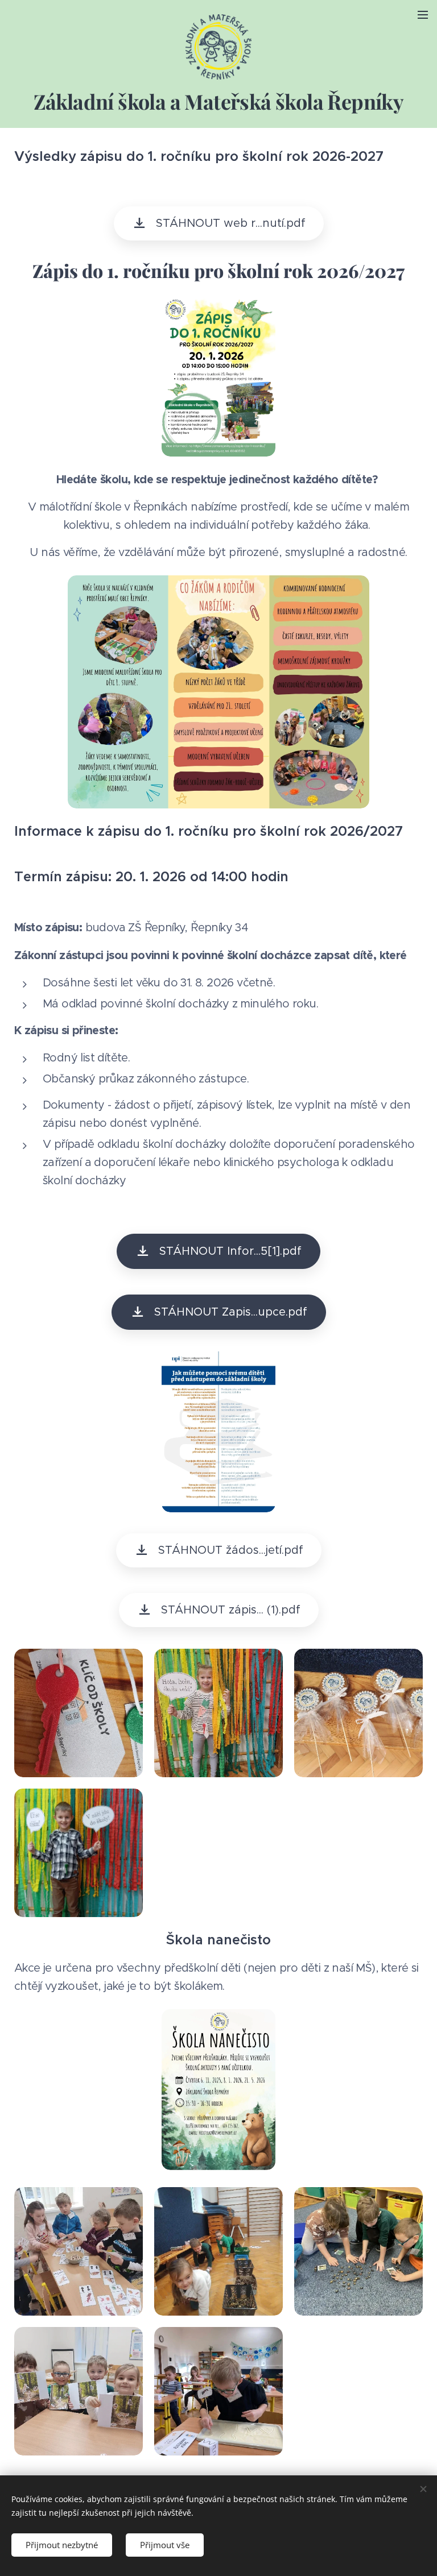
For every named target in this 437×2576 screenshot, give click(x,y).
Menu (423, 14)
